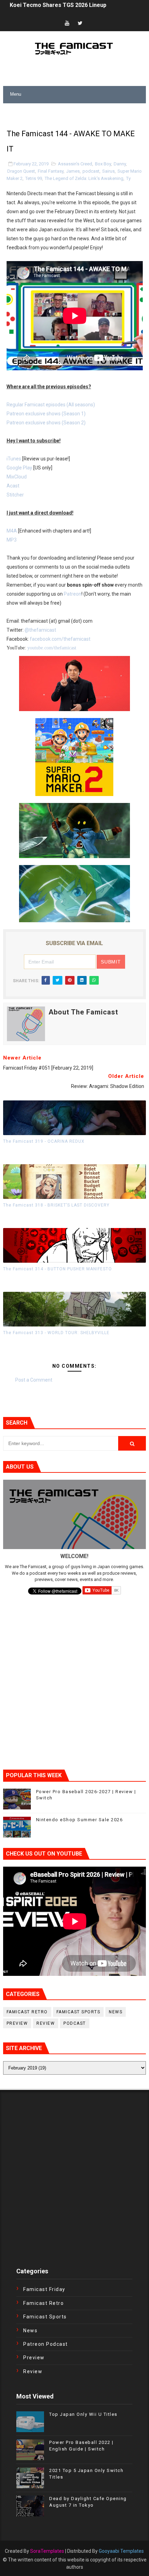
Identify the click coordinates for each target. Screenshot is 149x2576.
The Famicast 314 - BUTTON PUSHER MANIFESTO (58, 1269)
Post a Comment (34, 1380)
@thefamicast (40, 630)
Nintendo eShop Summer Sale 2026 (80, 1820)
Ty (128, 178)
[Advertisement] (76, 112)
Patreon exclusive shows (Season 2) (46, 423)
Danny (120, 164)
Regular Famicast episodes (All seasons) (51, 405)
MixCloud (17, 477)
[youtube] (67, 23)
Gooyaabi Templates (121, 2551)
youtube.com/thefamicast (52, 648)
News (116, 2012)
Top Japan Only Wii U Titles (83, 2414)
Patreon (73, 594)
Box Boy (103, 164)
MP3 (12, 540)
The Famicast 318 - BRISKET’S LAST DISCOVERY (56, 1205)
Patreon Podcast (46, 2344)
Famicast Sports (78, 2012)
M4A (12, 531)
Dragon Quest (21, 171)
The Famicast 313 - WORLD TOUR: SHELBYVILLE (56, 1333)
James (73, 171)
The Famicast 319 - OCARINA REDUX (44, 1141)
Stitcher (15, 495)
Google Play (19, 468)
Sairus (108, 171)
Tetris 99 (34, 178)
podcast (91, 171)
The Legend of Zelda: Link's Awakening (84, 178)
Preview (17, 2023)
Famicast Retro (27, 2012)
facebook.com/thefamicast (60, 639)
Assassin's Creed (75, 164)
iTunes (14, 459)
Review (46, 2023)
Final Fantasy (51, 171)
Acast (13, 486)
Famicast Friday (44, 2289)
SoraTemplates (47, 2551)
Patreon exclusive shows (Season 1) (46, 414)
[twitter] (80, 23)
